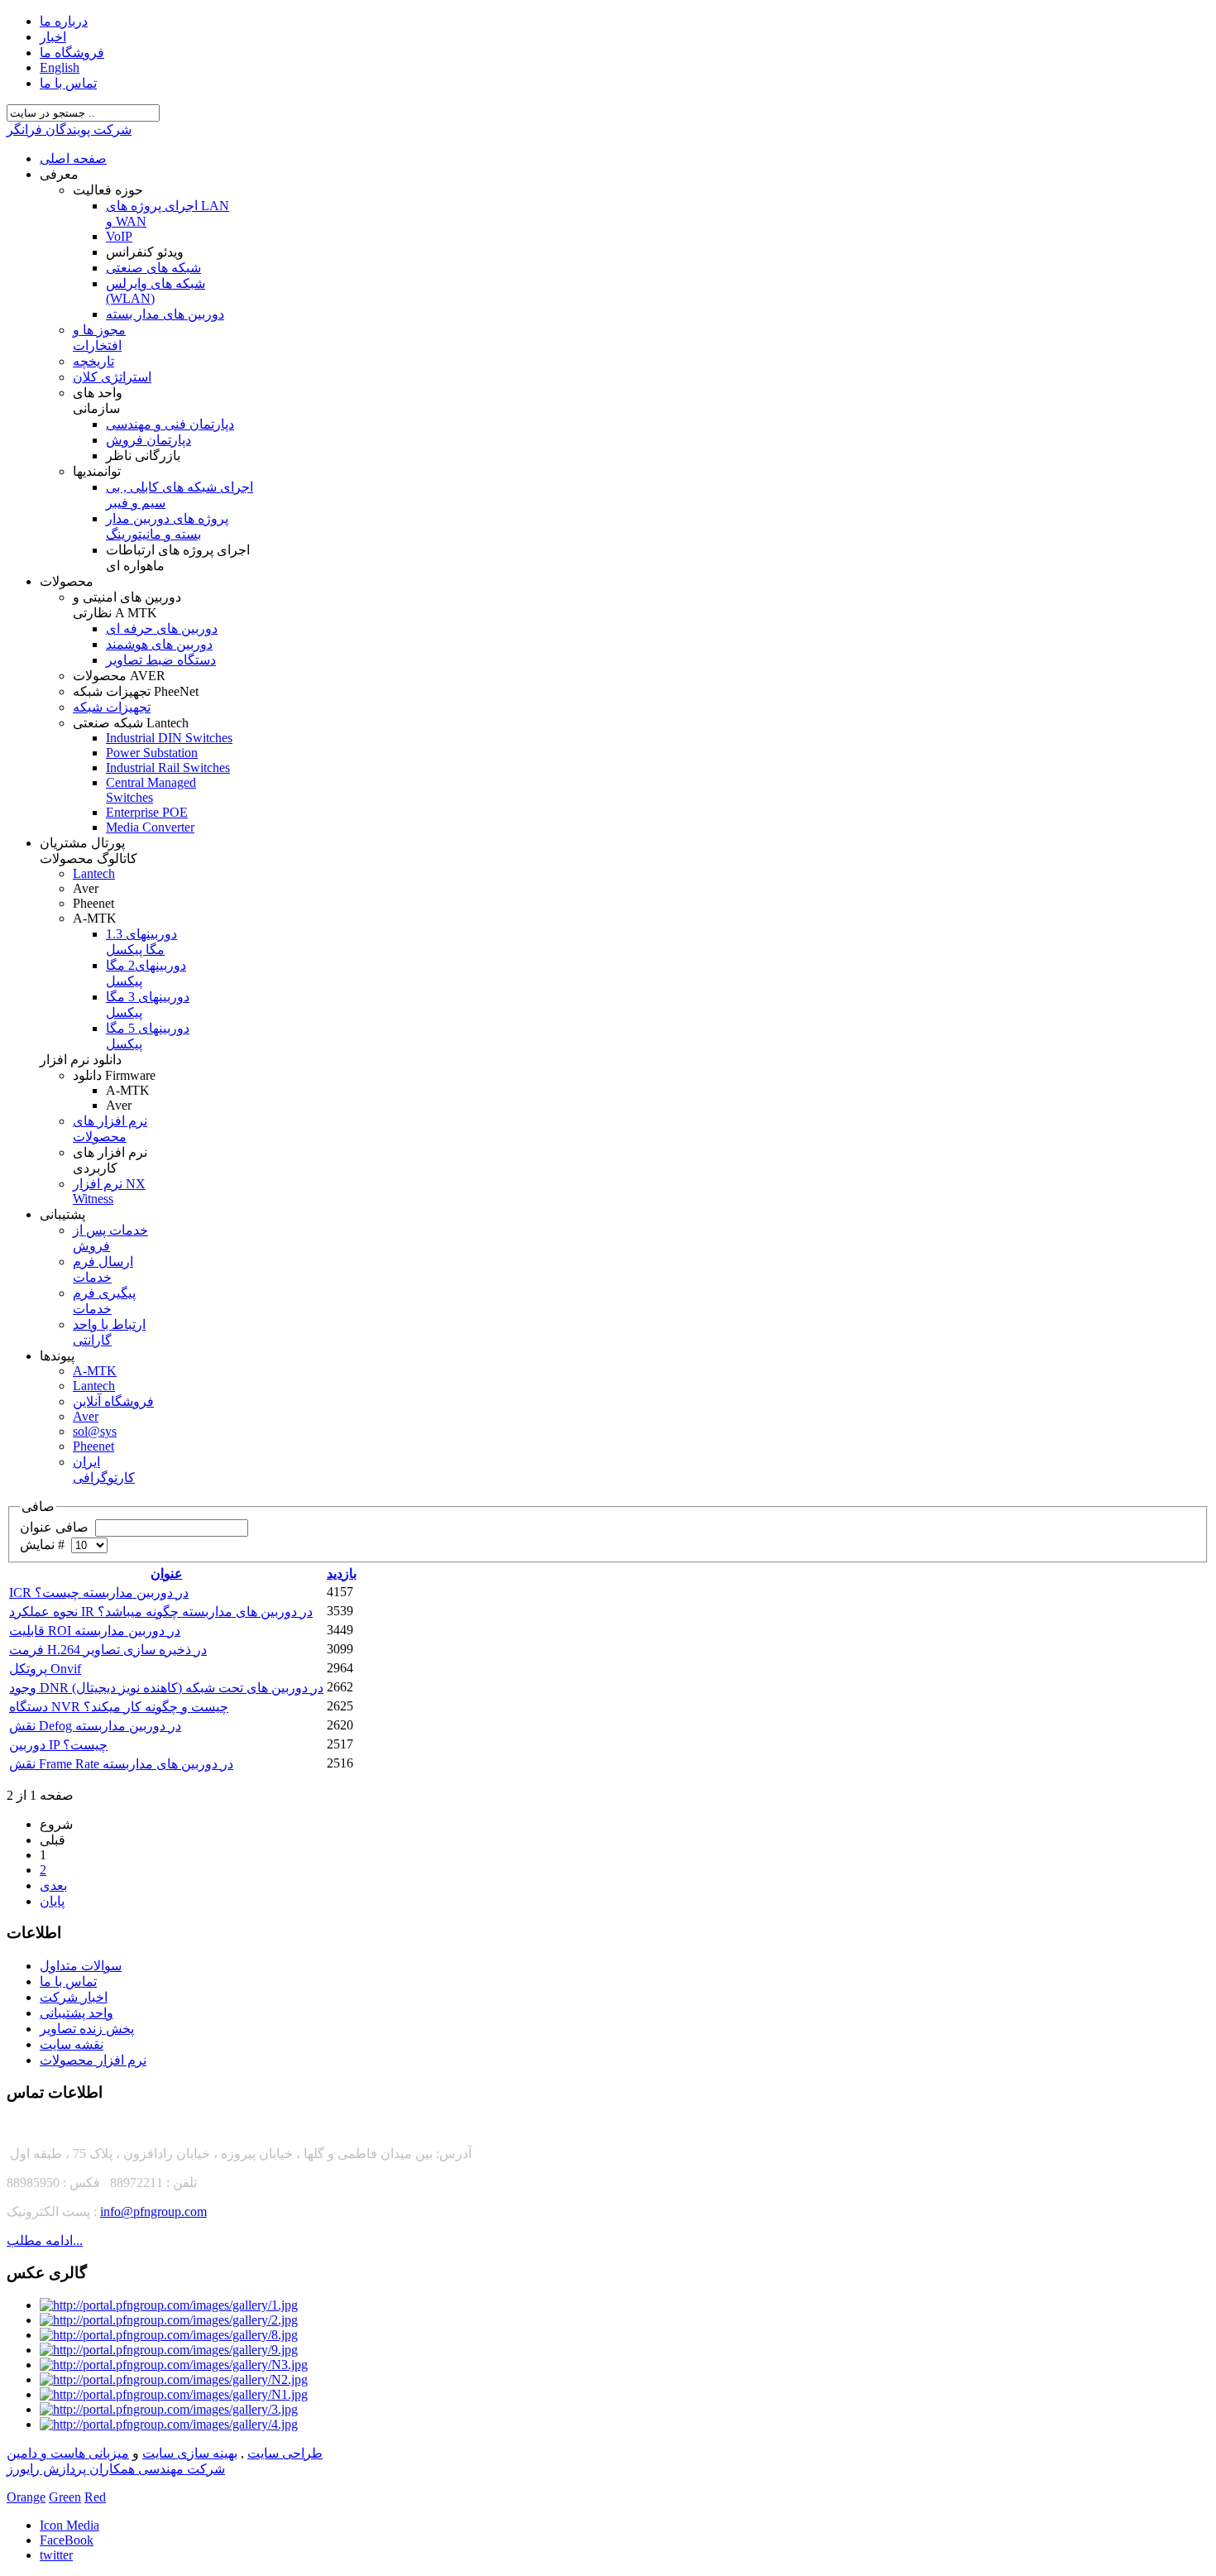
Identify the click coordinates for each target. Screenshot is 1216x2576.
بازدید (342, 1573)
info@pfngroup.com (153, 2211)
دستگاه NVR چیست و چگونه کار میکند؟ (119, 1707)
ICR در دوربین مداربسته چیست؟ (99, 1593)
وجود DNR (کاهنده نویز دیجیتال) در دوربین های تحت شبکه (166, 1688)
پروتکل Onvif (45, 1669)
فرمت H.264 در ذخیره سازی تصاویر (108, 1650)
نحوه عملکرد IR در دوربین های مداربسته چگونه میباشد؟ (161, 1612)
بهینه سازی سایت (190, 2453)
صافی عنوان (56, 1527)
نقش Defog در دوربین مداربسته (95, 1726)
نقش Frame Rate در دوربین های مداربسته (121, 1764)
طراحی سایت (285, 2453)
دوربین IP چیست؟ (58, 1745)
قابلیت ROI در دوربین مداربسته (95, 1631)
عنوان (167, 1573)
